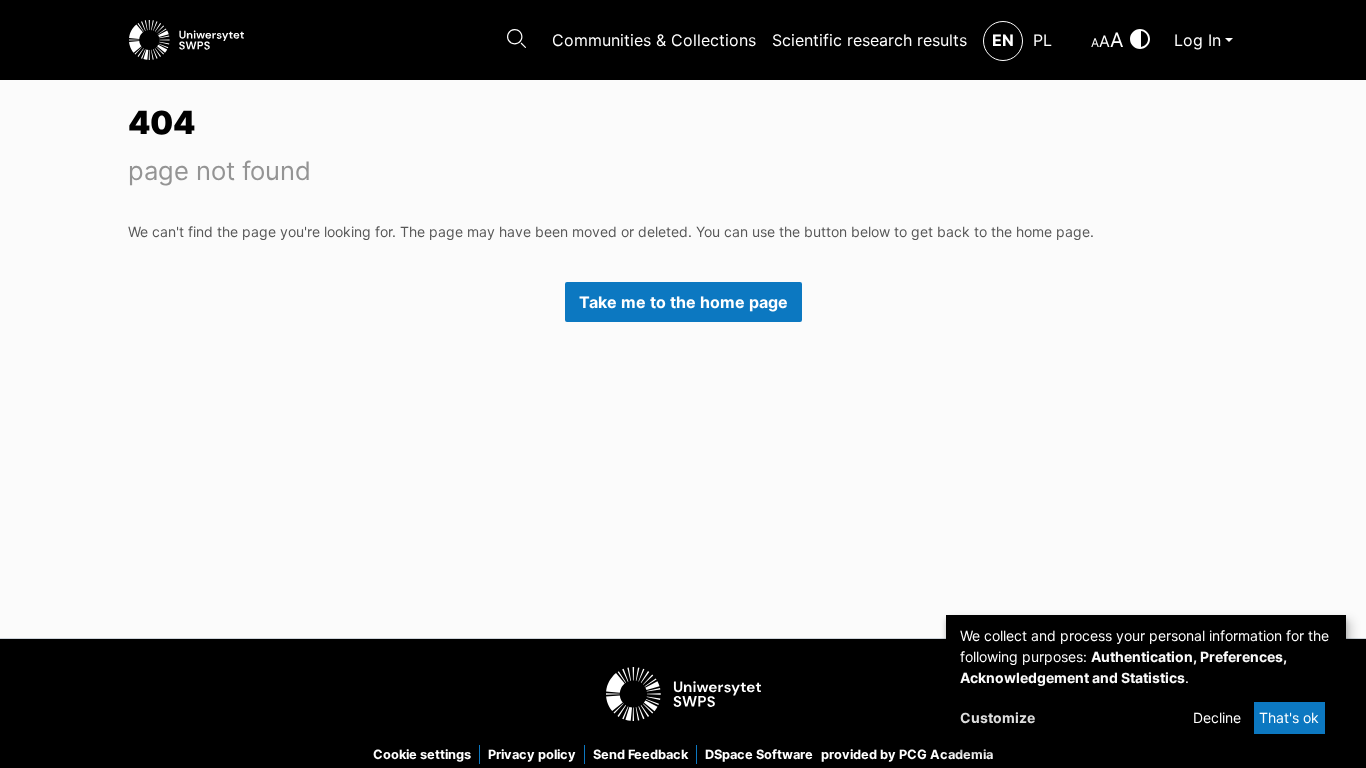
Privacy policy (532, 754)
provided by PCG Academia (907, 754)
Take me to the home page (683, 302)
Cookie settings (422, 754)
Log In (1197, 40)
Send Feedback (640, 754)
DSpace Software (759, 754)
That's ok (1289, 717)
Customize (997, 717)
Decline (1217, 717)
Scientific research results (869, 40)
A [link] (1095, 42)
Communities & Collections (654, 40)
